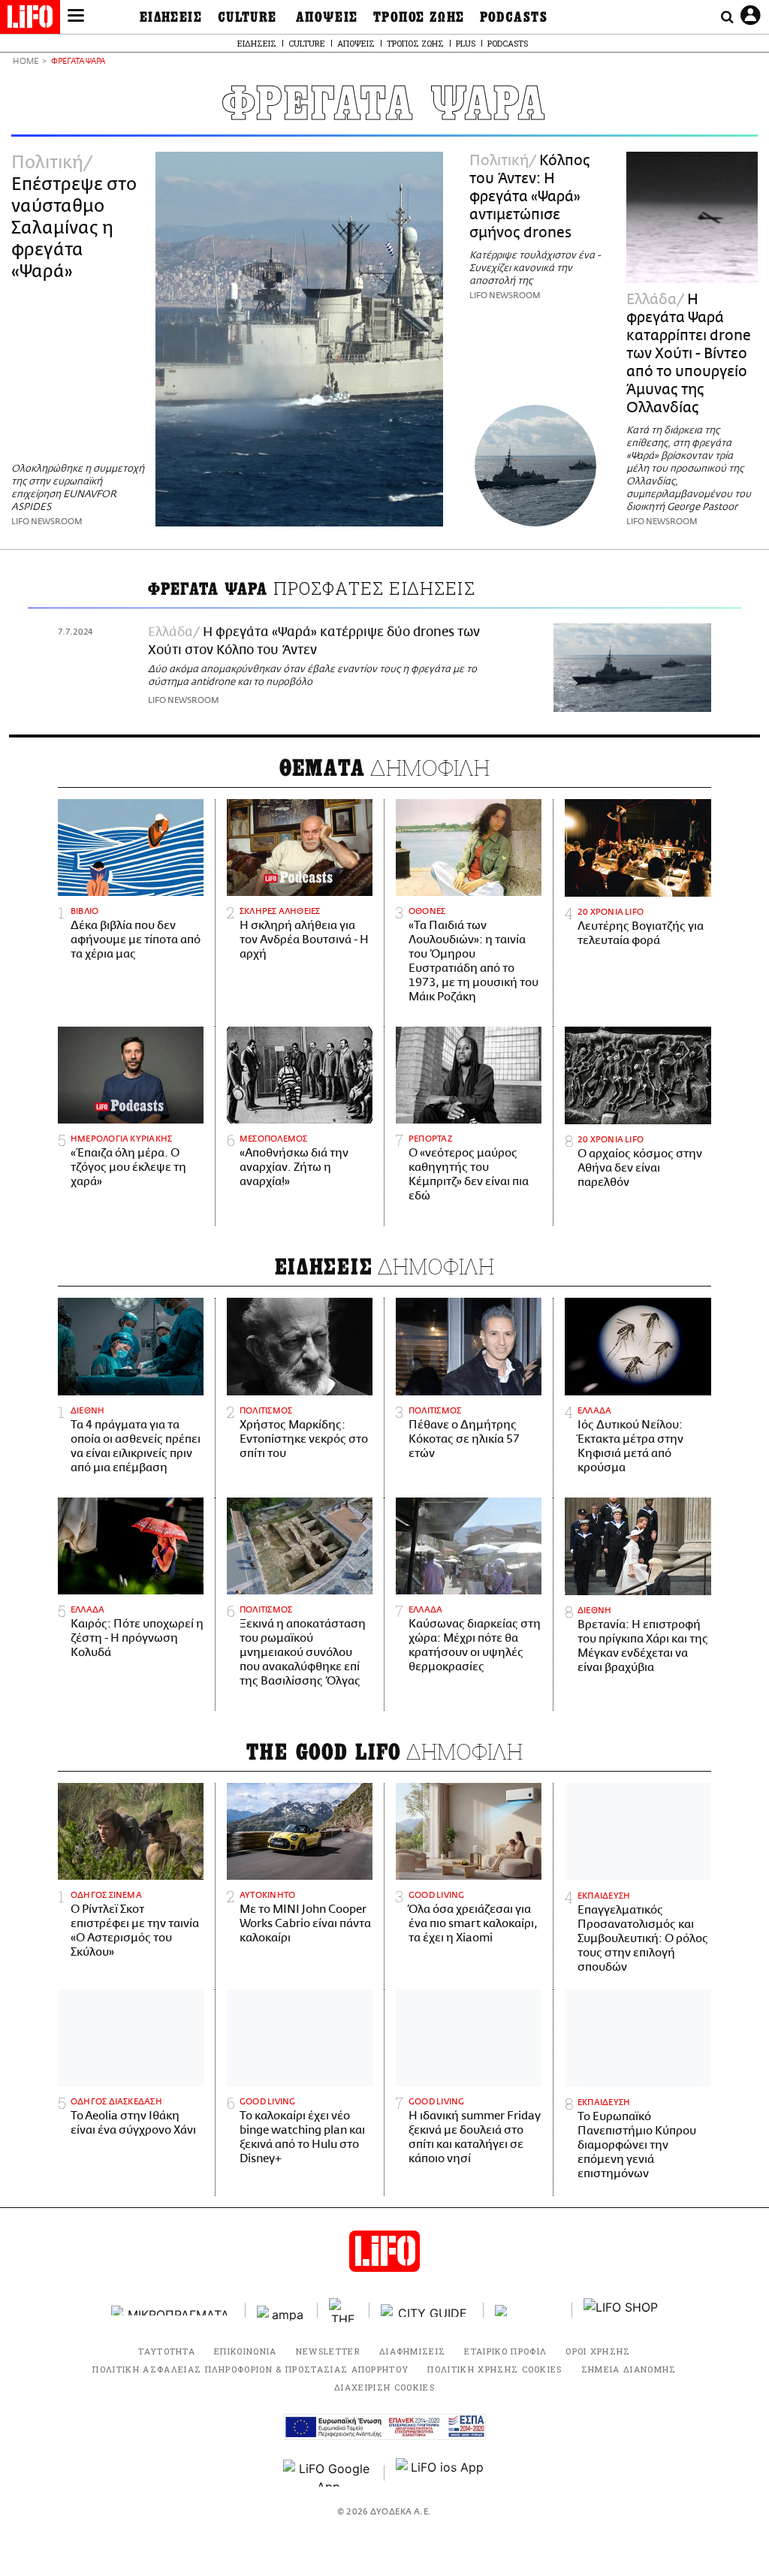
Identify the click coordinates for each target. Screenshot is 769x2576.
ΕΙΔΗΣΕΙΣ (171, 17)
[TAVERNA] (528, 2311)
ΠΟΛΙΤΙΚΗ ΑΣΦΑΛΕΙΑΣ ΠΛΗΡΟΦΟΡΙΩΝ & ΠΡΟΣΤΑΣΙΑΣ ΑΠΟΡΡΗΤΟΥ (250, 2369)
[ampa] (282, 2311)
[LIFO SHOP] (621, 2310)
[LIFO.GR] (30, 20)
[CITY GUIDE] (427, 2311)
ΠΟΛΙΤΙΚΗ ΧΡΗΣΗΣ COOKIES (495, 2369)
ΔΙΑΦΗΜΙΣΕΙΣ (413, 2351)
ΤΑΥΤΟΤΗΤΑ (167, 2351)
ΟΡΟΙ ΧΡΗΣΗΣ (598, 2351)
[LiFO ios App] (441, 2473)
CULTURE (247, 17)
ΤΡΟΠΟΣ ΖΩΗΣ (419, 17)
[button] (76, 17)
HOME (26, 62)
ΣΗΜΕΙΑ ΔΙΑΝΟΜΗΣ (629, 2369)
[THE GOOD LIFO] (344, 2310)
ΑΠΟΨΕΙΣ (327, 17)
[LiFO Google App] (328, 2473)
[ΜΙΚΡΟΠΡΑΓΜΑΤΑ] (173, 2311)
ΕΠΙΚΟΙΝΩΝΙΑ (246, 2351)
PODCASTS (514, 17)
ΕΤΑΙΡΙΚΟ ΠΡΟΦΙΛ (505, 2351)
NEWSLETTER (328, 2351)
